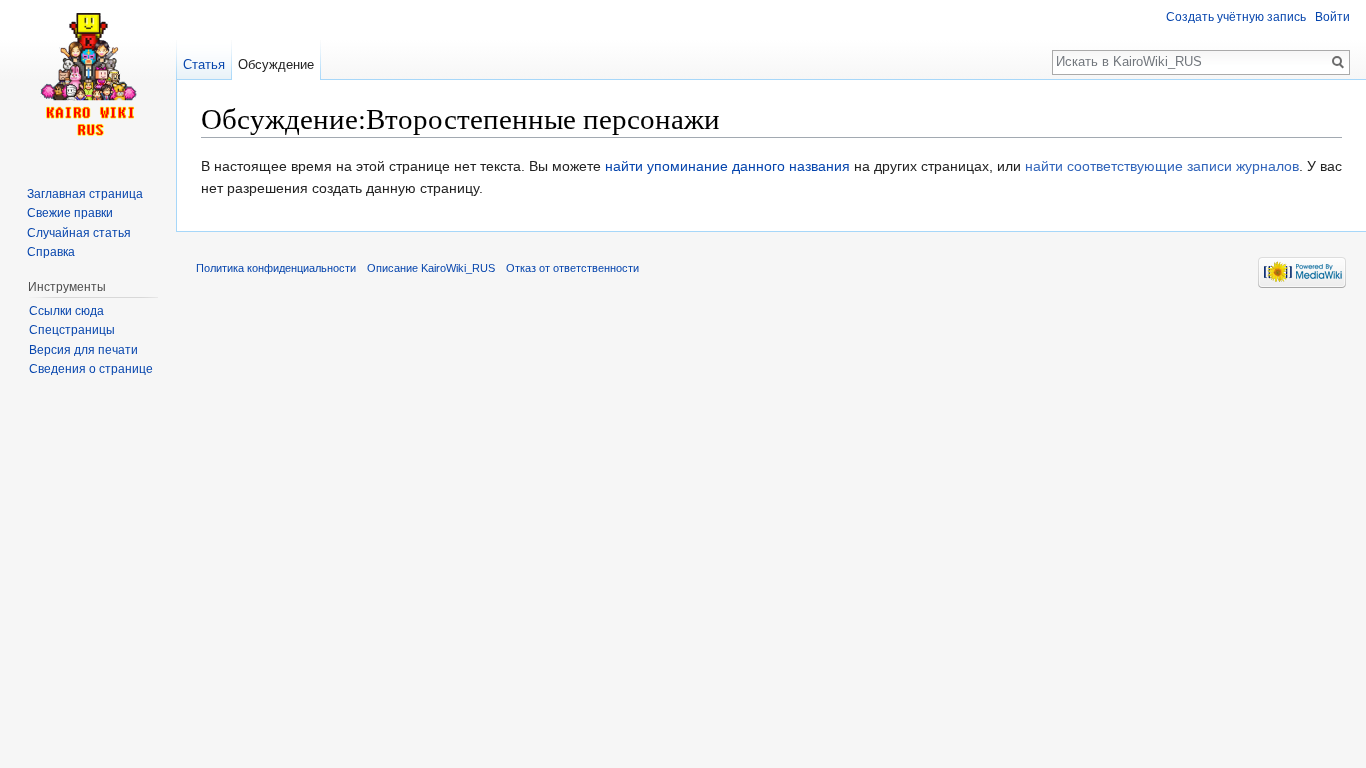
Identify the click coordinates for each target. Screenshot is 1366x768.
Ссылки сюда (66, 311)
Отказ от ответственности (572, 268)
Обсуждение (276, 64)
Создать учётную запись (1236, 17)
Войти (1332, 17)
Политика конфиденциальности (276, 268)
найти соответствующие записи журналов (1162, 166)
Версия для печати (83, 350)
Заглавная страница (85, 194)
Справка (51, 252)
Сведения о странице (91, 369)
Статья (204, 64)
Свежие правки (70, 213)
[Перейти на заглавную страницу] (88, 80)
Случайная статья (79, 233)
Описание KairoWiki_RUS (431, 268)
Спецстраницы (72, 330)
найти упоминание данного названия (727, 166)
